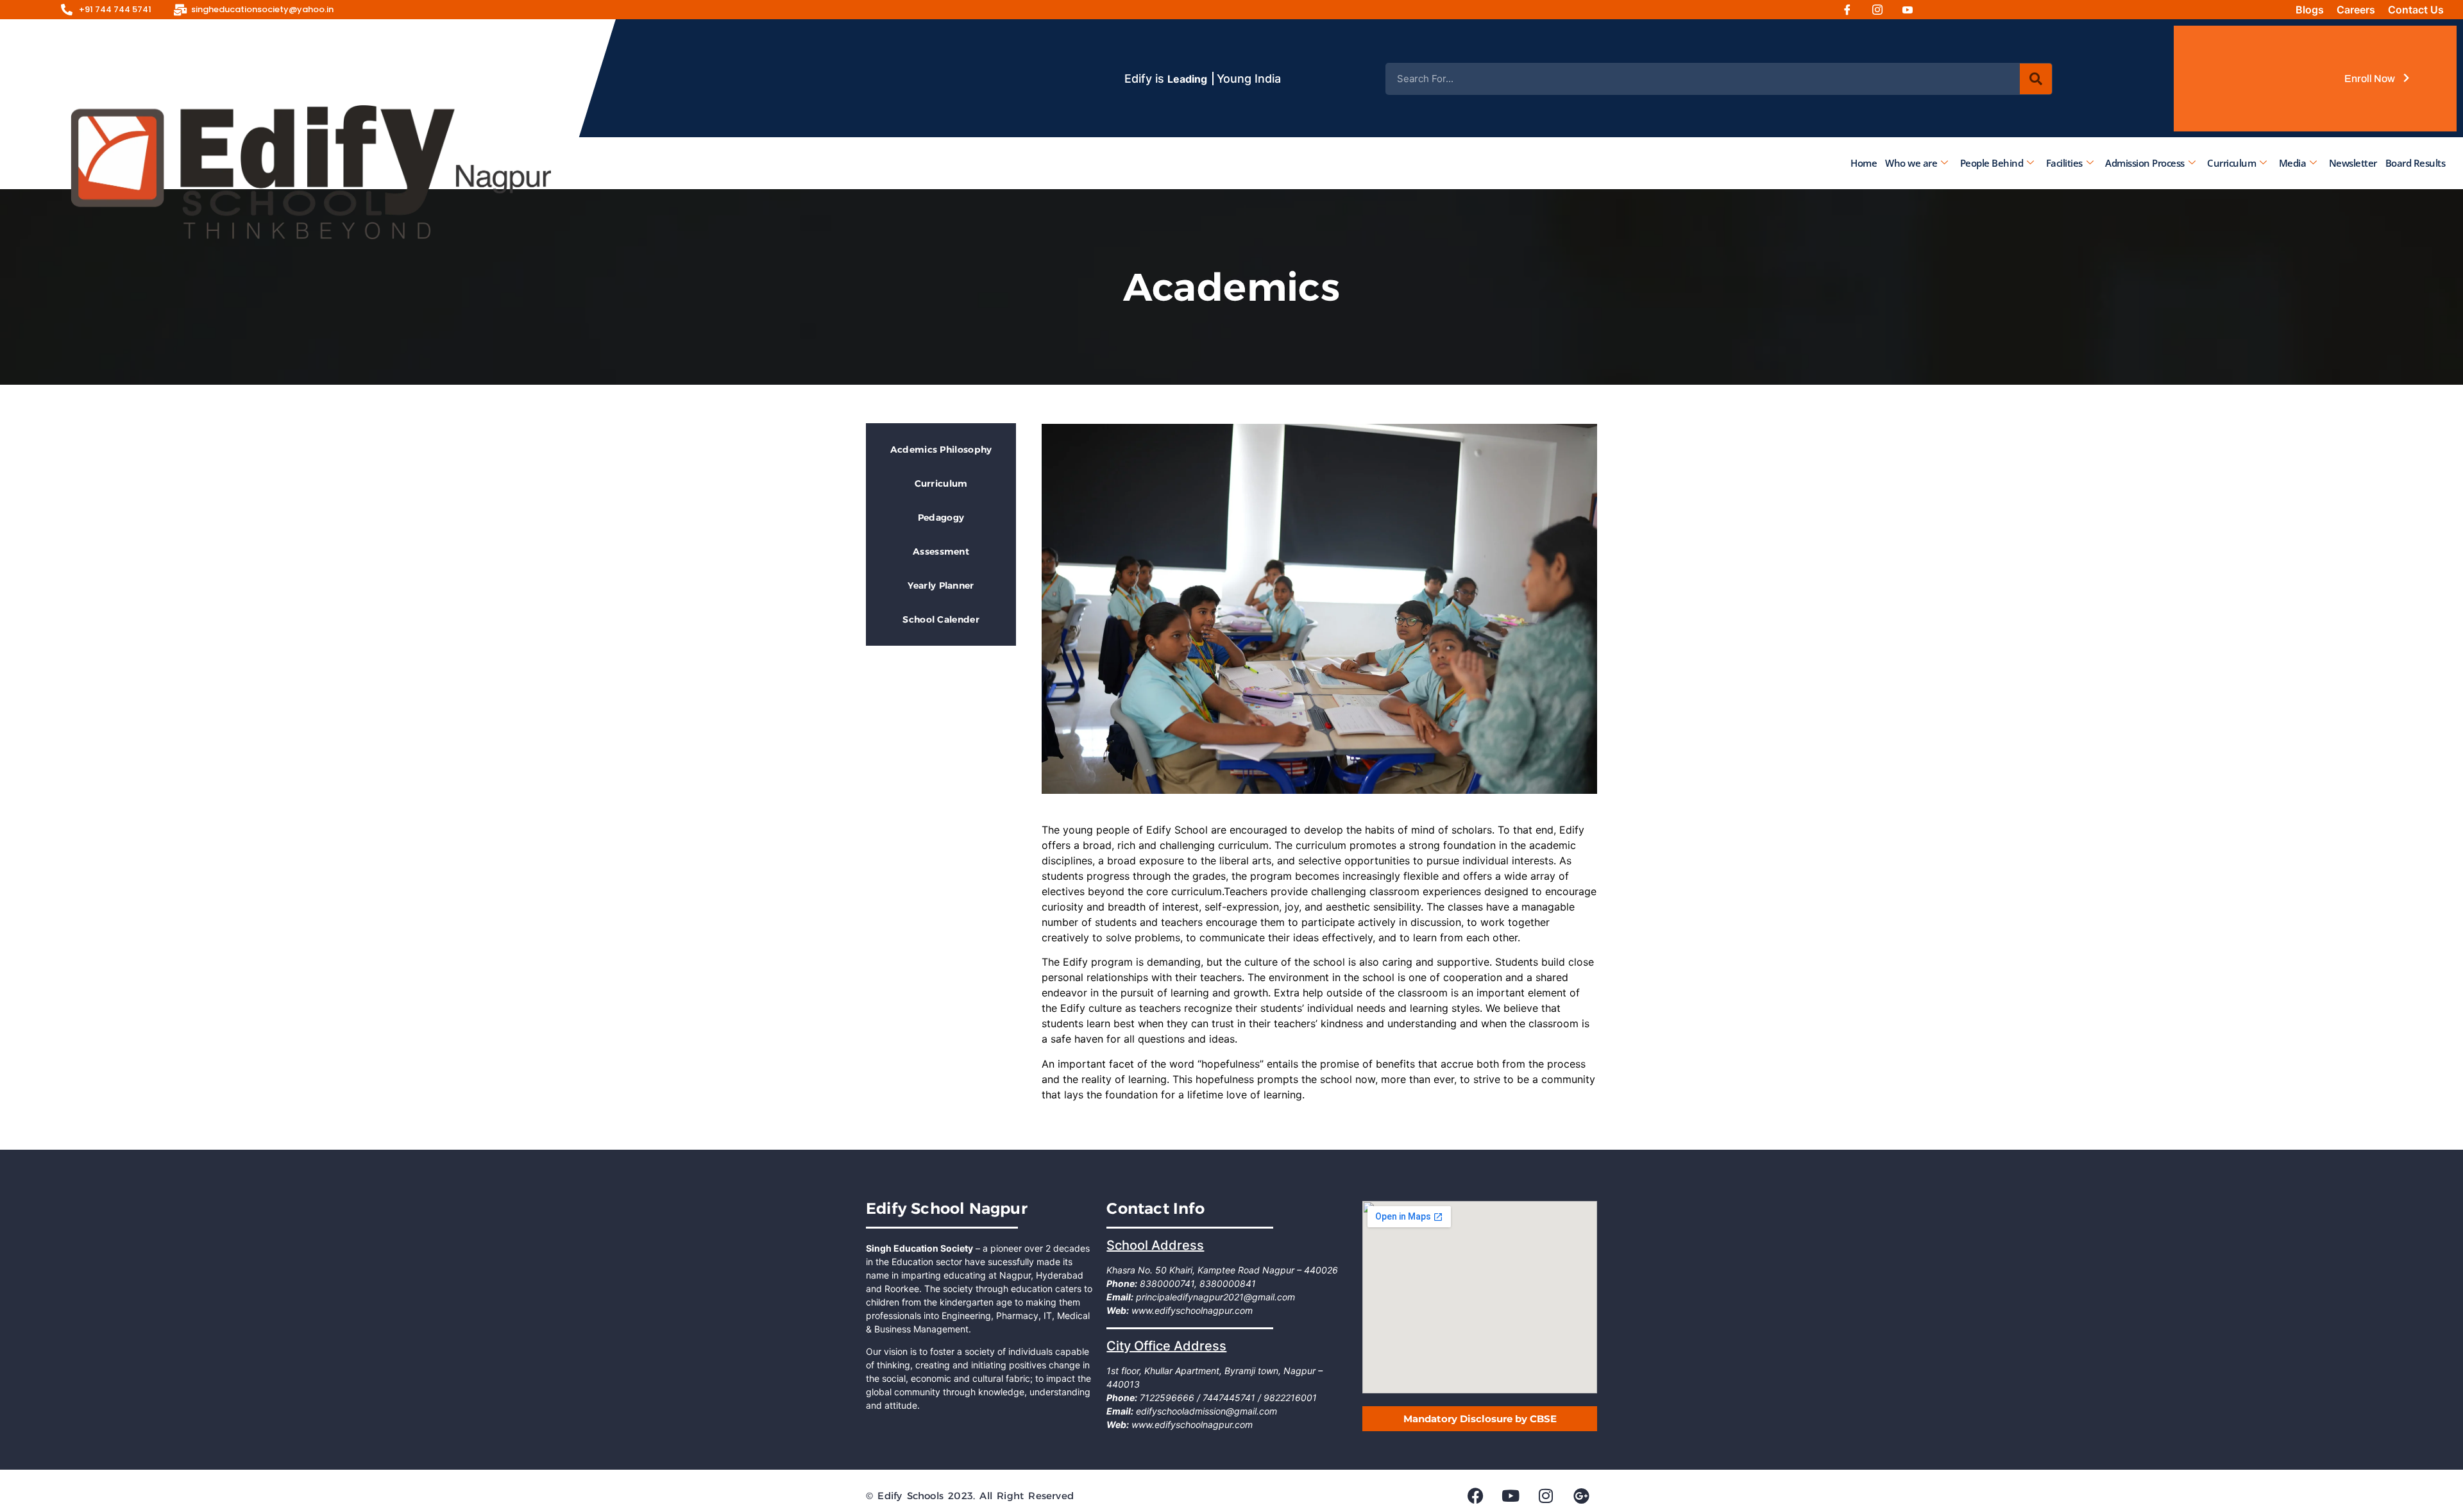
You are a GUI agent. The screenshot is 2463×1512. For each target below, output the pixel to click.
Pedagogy (941, 517)
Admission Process (2145, 163)
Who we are (1911, 163)
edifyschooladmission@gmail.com (1205, 1411)
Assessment (941, 551)
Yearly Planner (941, 585)
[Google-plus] (1581, 1495)
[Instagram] (1882, 10)
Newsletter (2353, 163)
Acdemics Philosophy (941, 449)
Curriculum (2231, 163)
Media (2293, 163)
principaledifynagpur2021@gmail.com (1214, 1297)
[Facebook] (1852, 10)
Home (1864, 163)
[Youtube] (1912, 10)
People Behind (1992, 163)
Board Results (2416, 163)
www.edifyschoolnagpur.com (1191, 1310)
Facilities (2064, 163)
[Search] (2036, 79)
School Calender (941, 619)
